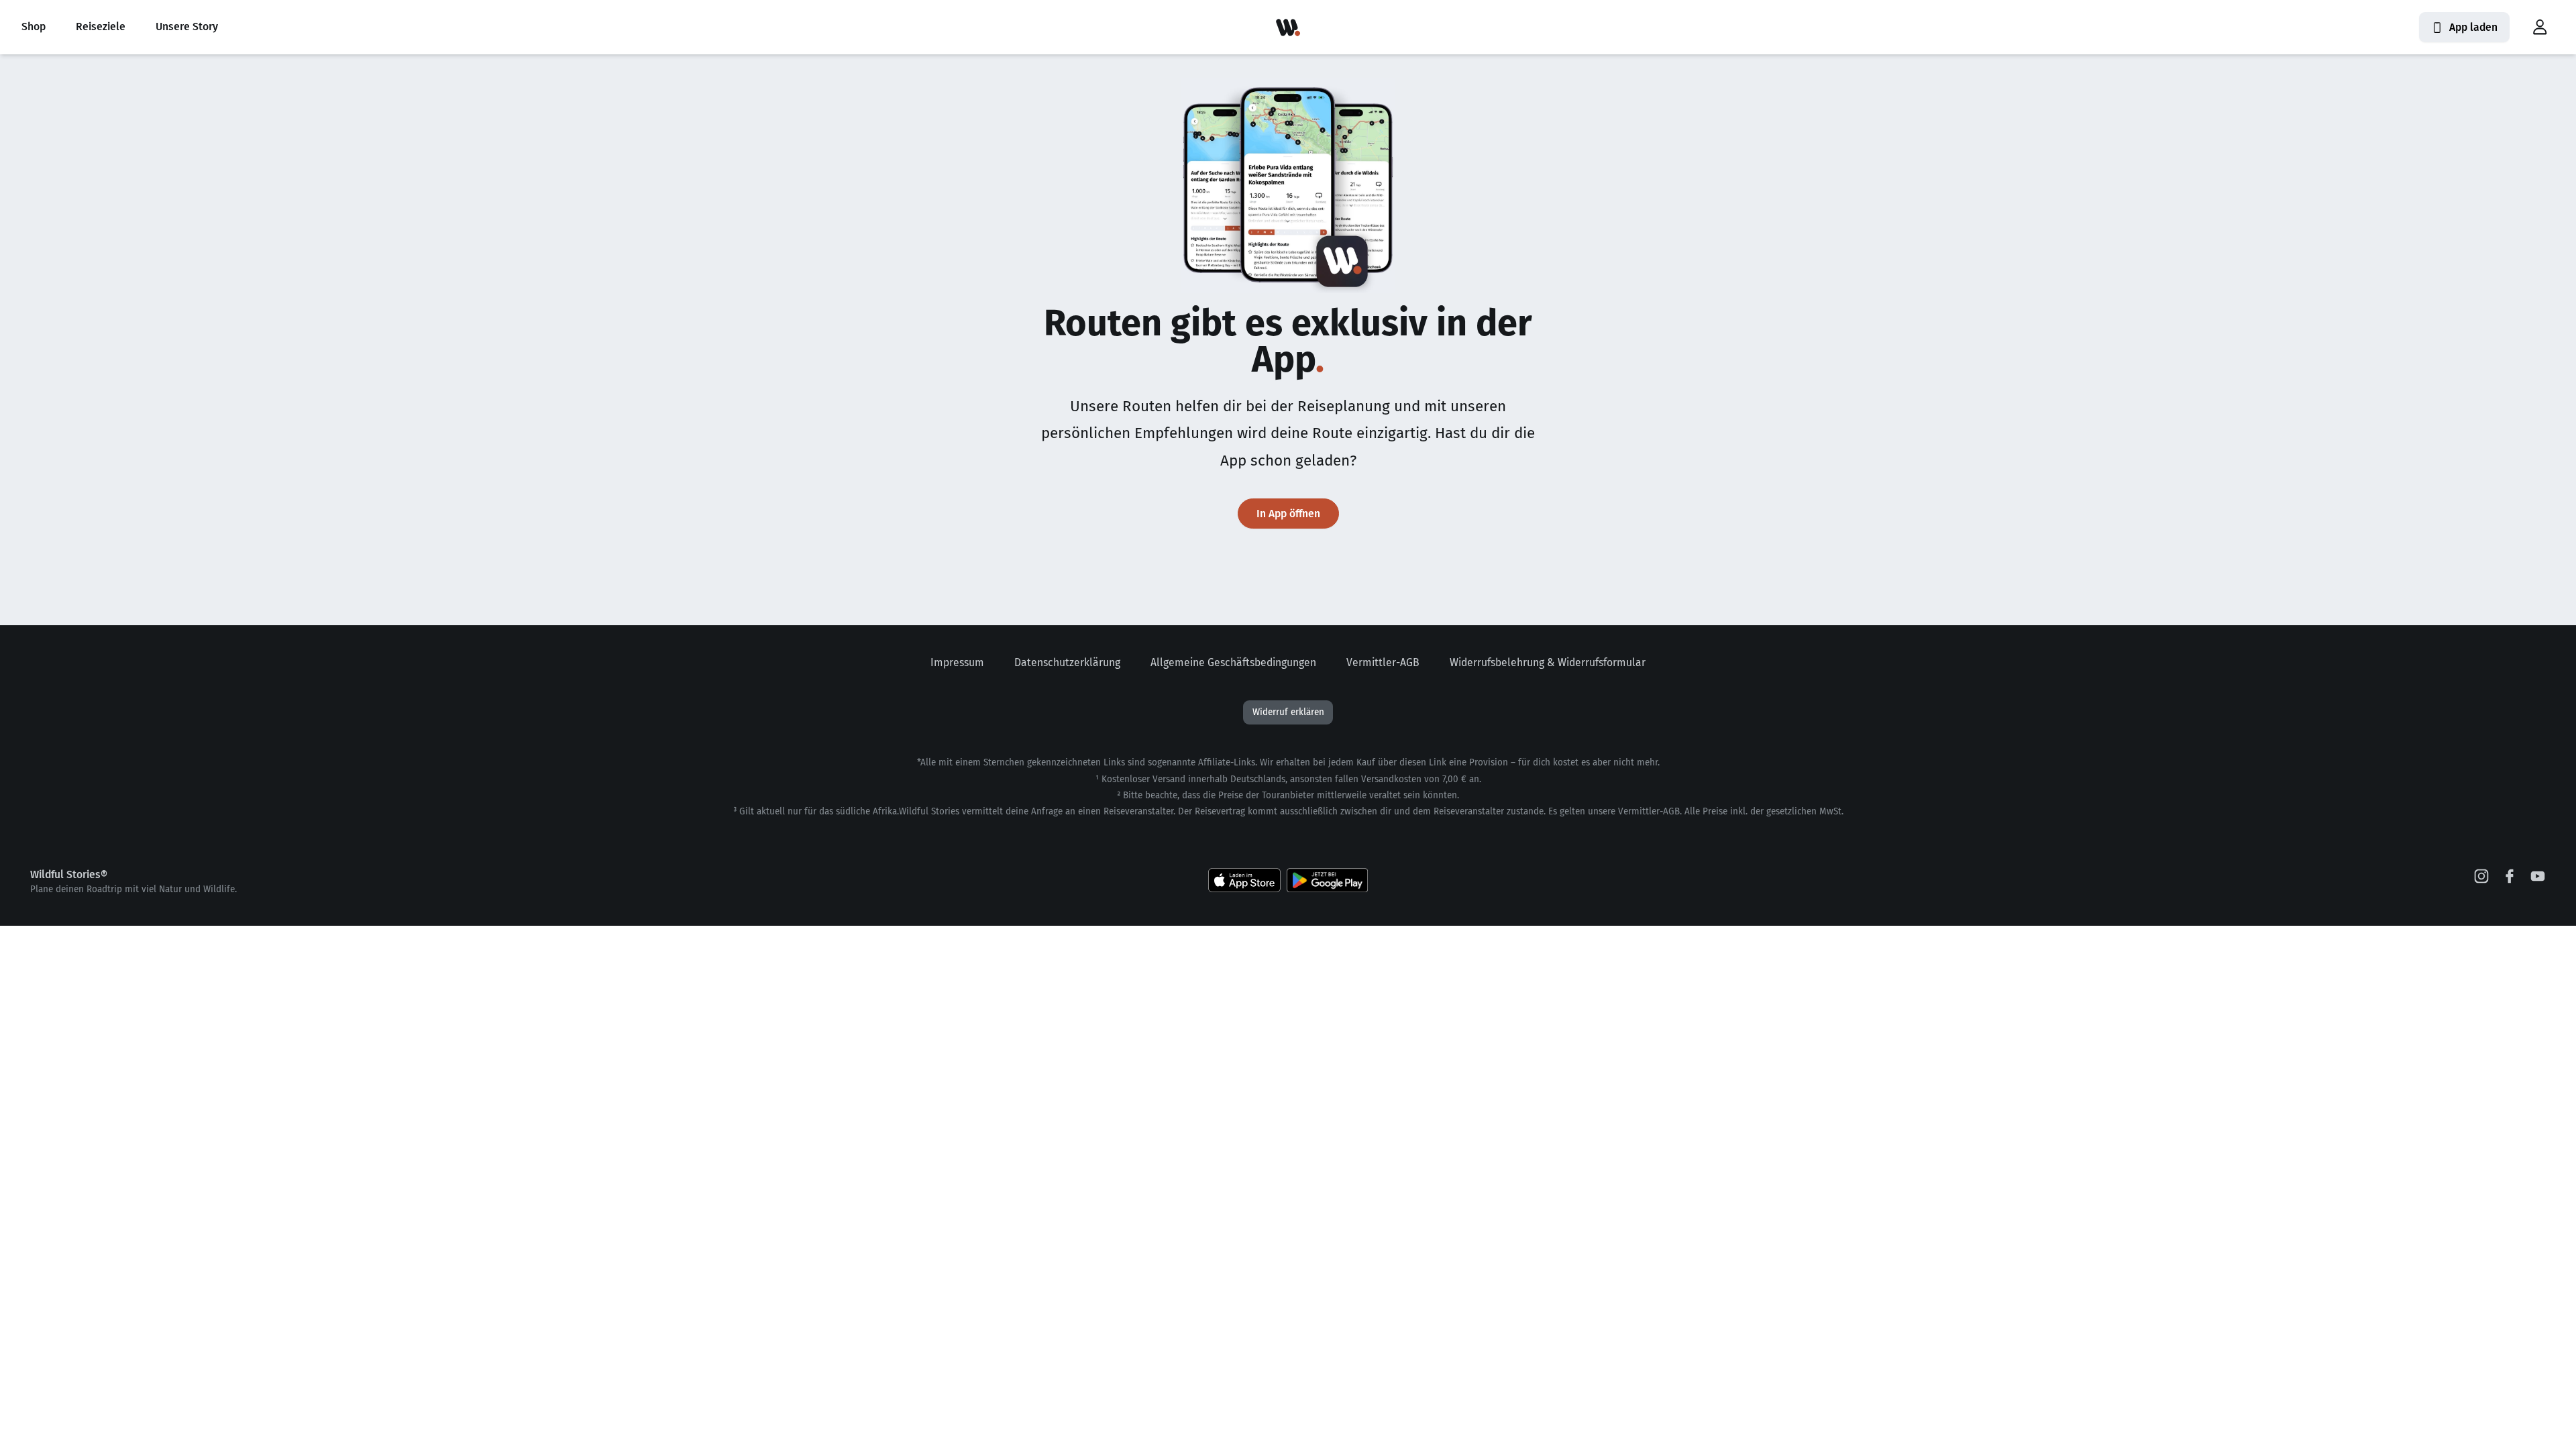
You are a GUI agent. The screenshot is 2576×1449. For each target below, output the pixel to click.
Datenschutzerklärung (1067, 662)
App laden (2473, 27)
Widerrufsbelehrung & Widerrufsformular (1548, 662)
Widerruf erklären (1288, 712)
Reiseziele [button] (101, 26)
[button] (2540, 28)
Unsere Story (187, 26)
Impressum (957, 662)
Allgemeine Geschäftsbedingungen (1233, 662)
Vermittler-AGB (1383, 662)
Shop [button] (34, 26)
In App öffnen (1288, 514)
